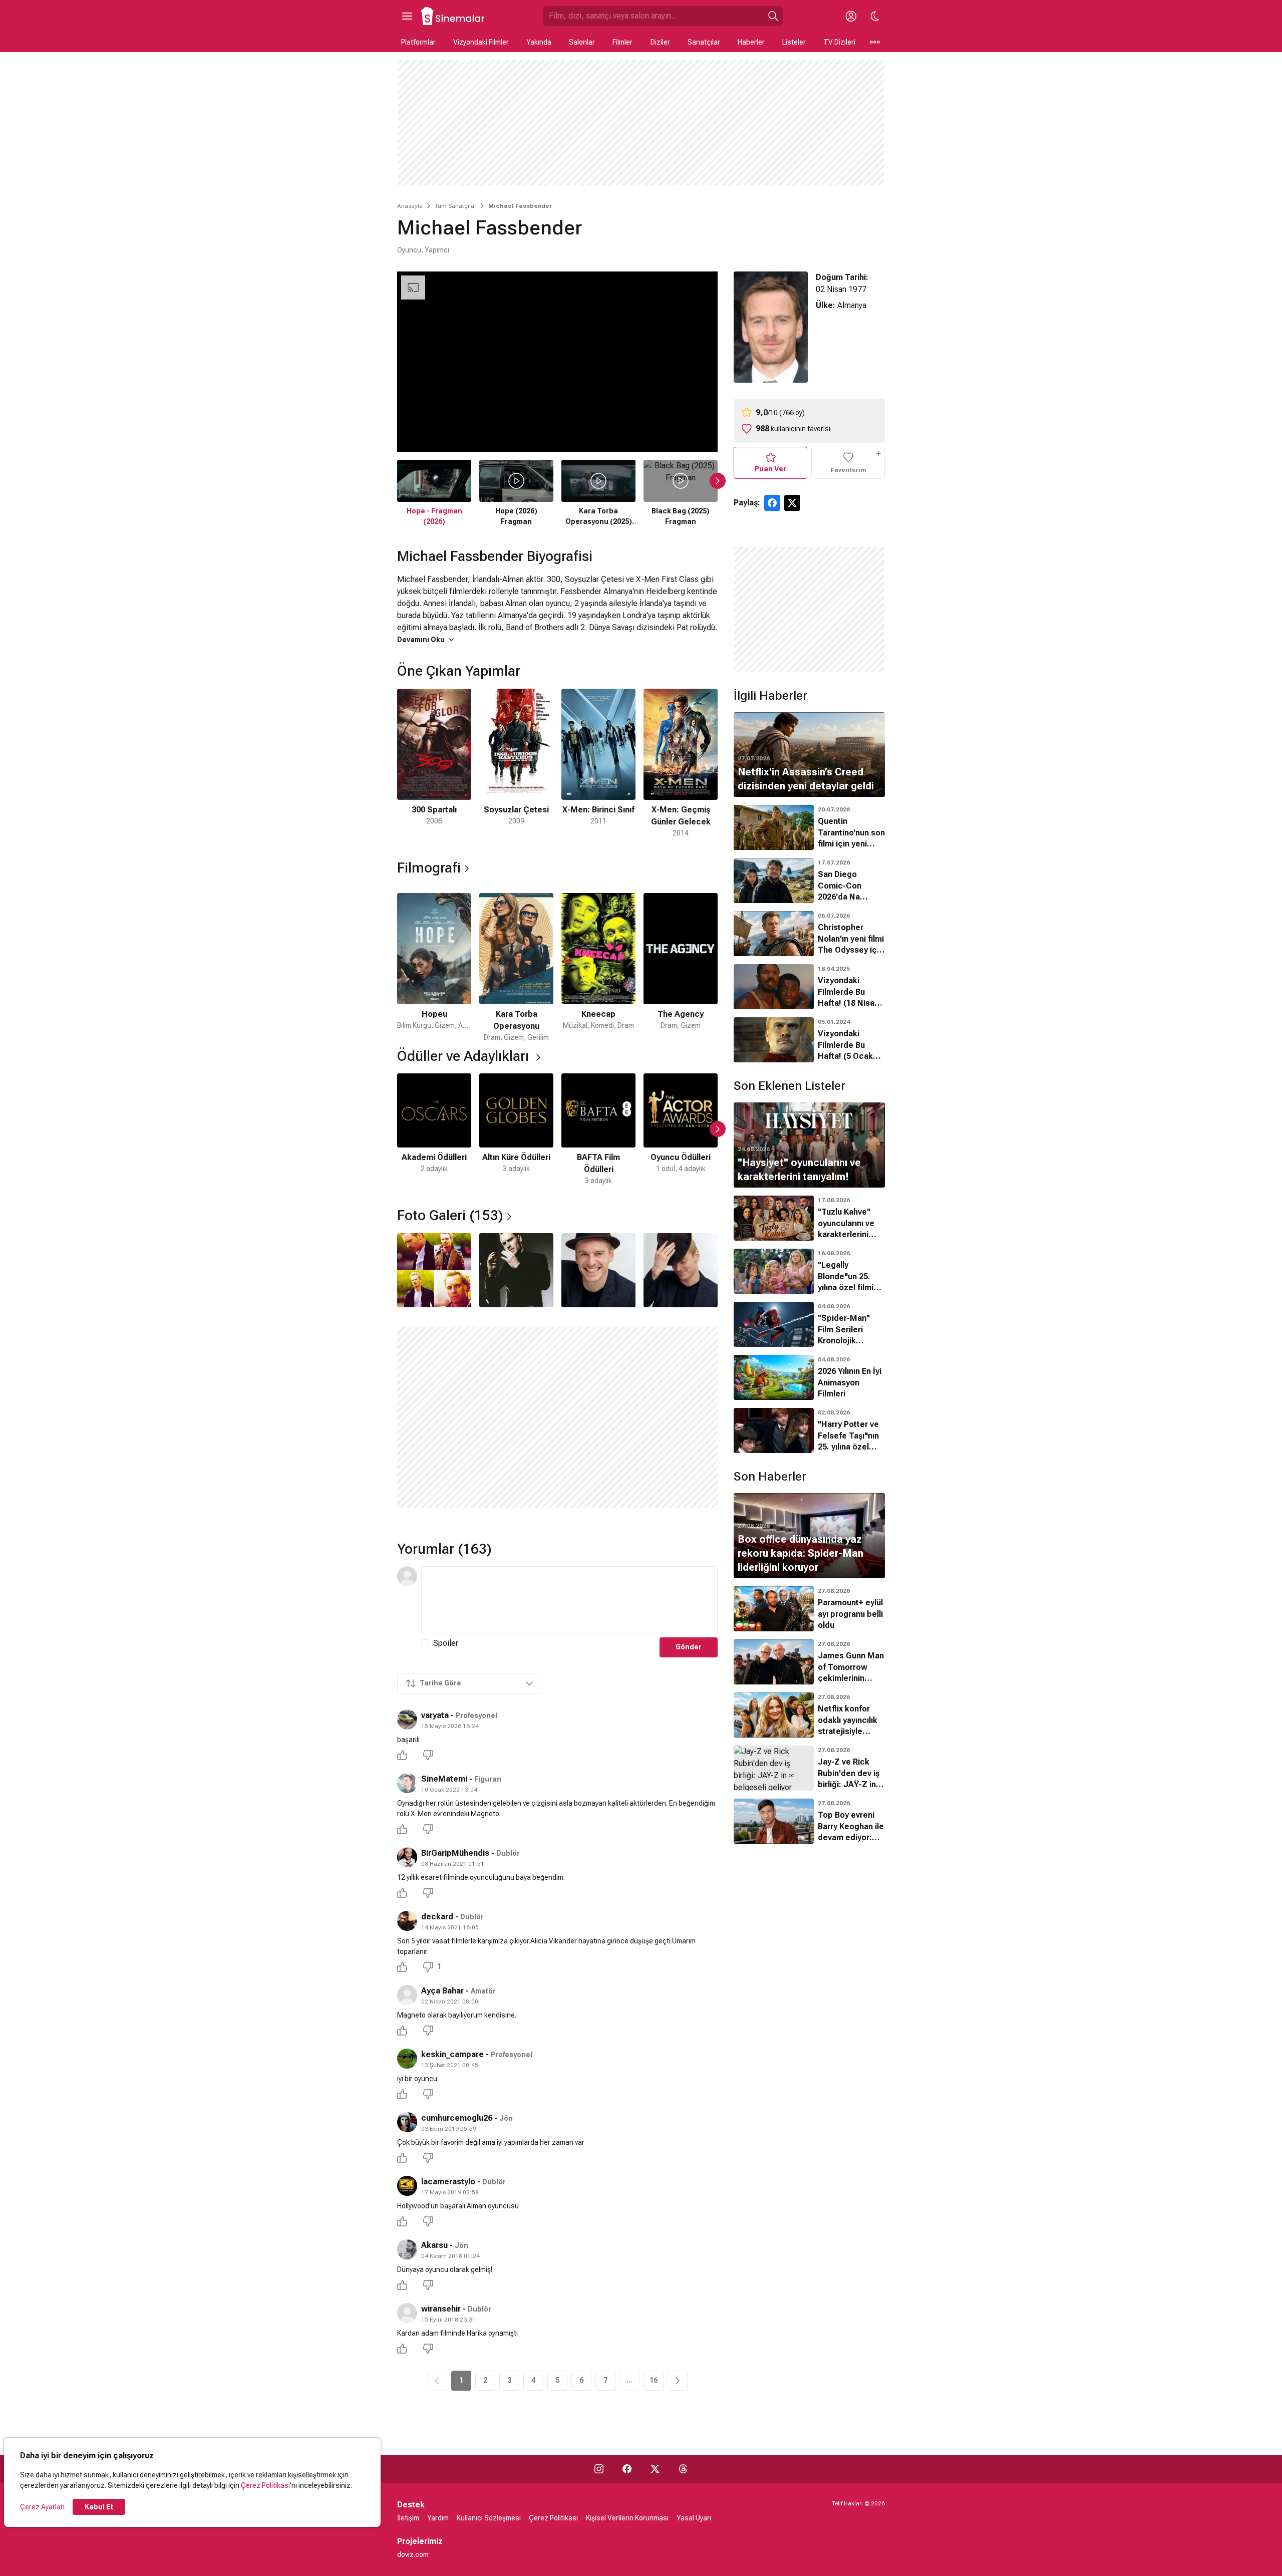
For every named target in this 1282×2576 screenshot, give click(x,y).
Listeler (794, 42)
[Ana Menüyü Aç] (407, 16)
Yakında (539, 42)
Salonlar (582, 42)
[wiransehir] (407, 2313)
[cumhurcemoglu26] (407, 2122)
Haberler (751, 42)
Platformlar (418, 42)
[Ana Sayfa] (453, 16)
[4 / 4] (681, 1270)
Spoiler (446, 1643)
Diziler (660, 42)
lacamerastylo (448, 2182)
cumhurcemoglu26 (457, 2118)
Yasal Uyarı (694, 2518)
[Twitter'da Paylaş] (792, 503)
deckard (437, 1917)
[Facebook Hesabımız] (627, 2469)
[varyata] (407, 1720)
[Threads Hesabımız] (683, 2469)
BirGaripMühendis (455, 1853)
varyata (435, 1715)
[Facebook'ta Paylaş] (772, 503)
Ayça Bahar (442, 1991)
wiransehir (441, 2309)
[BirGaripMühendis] (407, 1857)
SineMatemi (444, 1779)
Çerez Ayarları (42, 2507)
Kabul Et (99, 2507)
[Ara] (773, 16)
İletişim (408, 2518)
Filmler (622, 42)
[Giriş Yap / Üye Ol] (851, 16)
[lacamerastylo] (407, 2186)
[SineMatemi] (407, 1783)
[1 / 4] (434, 1270)
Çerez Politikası (265, 2485)
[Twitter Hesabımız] (655, 2469)
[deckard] (407, 1921)
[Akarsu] (407, 2249)
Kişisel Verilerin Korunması (627, 2518)
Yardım (438, 2518)
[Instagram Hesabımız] (599, 2469)
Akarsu (434, 2245)
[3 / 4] (598, 1270)
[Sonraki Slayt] (718, 481)
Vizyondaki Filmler (481, 42)
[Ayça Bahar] (407, 1995)
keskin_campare (452, 2054)
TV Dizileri (839, 42)
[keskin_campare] (407, 2059)
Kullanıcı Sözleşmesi (489, 2518)
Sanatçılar (704, 42)
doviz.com (413, 2554)
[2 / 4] (516, 1270)
